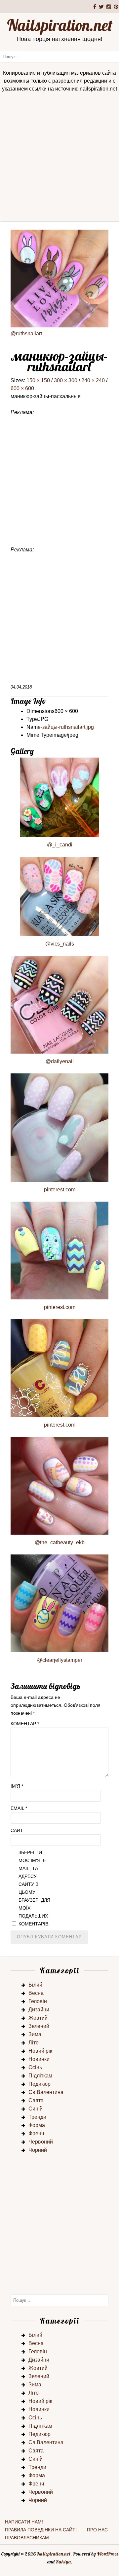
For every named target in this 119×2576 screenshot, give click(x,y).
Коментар (25, 1724)
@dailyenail (60, 1061)
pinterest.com (60, 1190)
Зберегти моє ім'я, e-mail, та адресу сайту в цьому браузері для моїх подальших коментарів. (34, 1888)
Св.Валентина (46, 2092)
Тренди (37, 2117)
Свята (36, 2100)
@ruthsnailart (26, 334)
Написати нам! (24, 2522)
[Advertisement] (59, 159)
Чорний (38, 2150)
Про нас (97, 2530)
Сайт (17, 1830)
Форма (37, 2125)
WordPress (108, 2554)
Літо (34, 2043)
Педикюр (40, 2084)
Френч (36, 2133)
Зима (35, 2034)
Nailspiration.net (60, 25)
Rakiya (63, 2562)
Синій (36, 2109)
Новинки (39, 2059)
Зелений (39, 2026)
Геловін (38, 2001)
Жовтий (38, 2018)
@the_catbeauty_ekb (60, 1542)
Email (19, 1808)
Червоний (41, 2142)
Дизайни (39, 2010)
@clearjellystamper (60, 1660)
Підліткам (40, 2076)
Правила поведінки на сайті (41, 2530)
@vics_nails (60, 944)
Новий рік (40, 2051)
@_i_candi (60, 845)
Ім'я (17, 1786)
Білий (35, 1985)
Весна (36, 1993)
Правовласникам (27, 2538)
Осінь (35, 2067)
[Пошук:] (59, 56)
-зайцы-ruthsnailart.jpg (67, 727)
